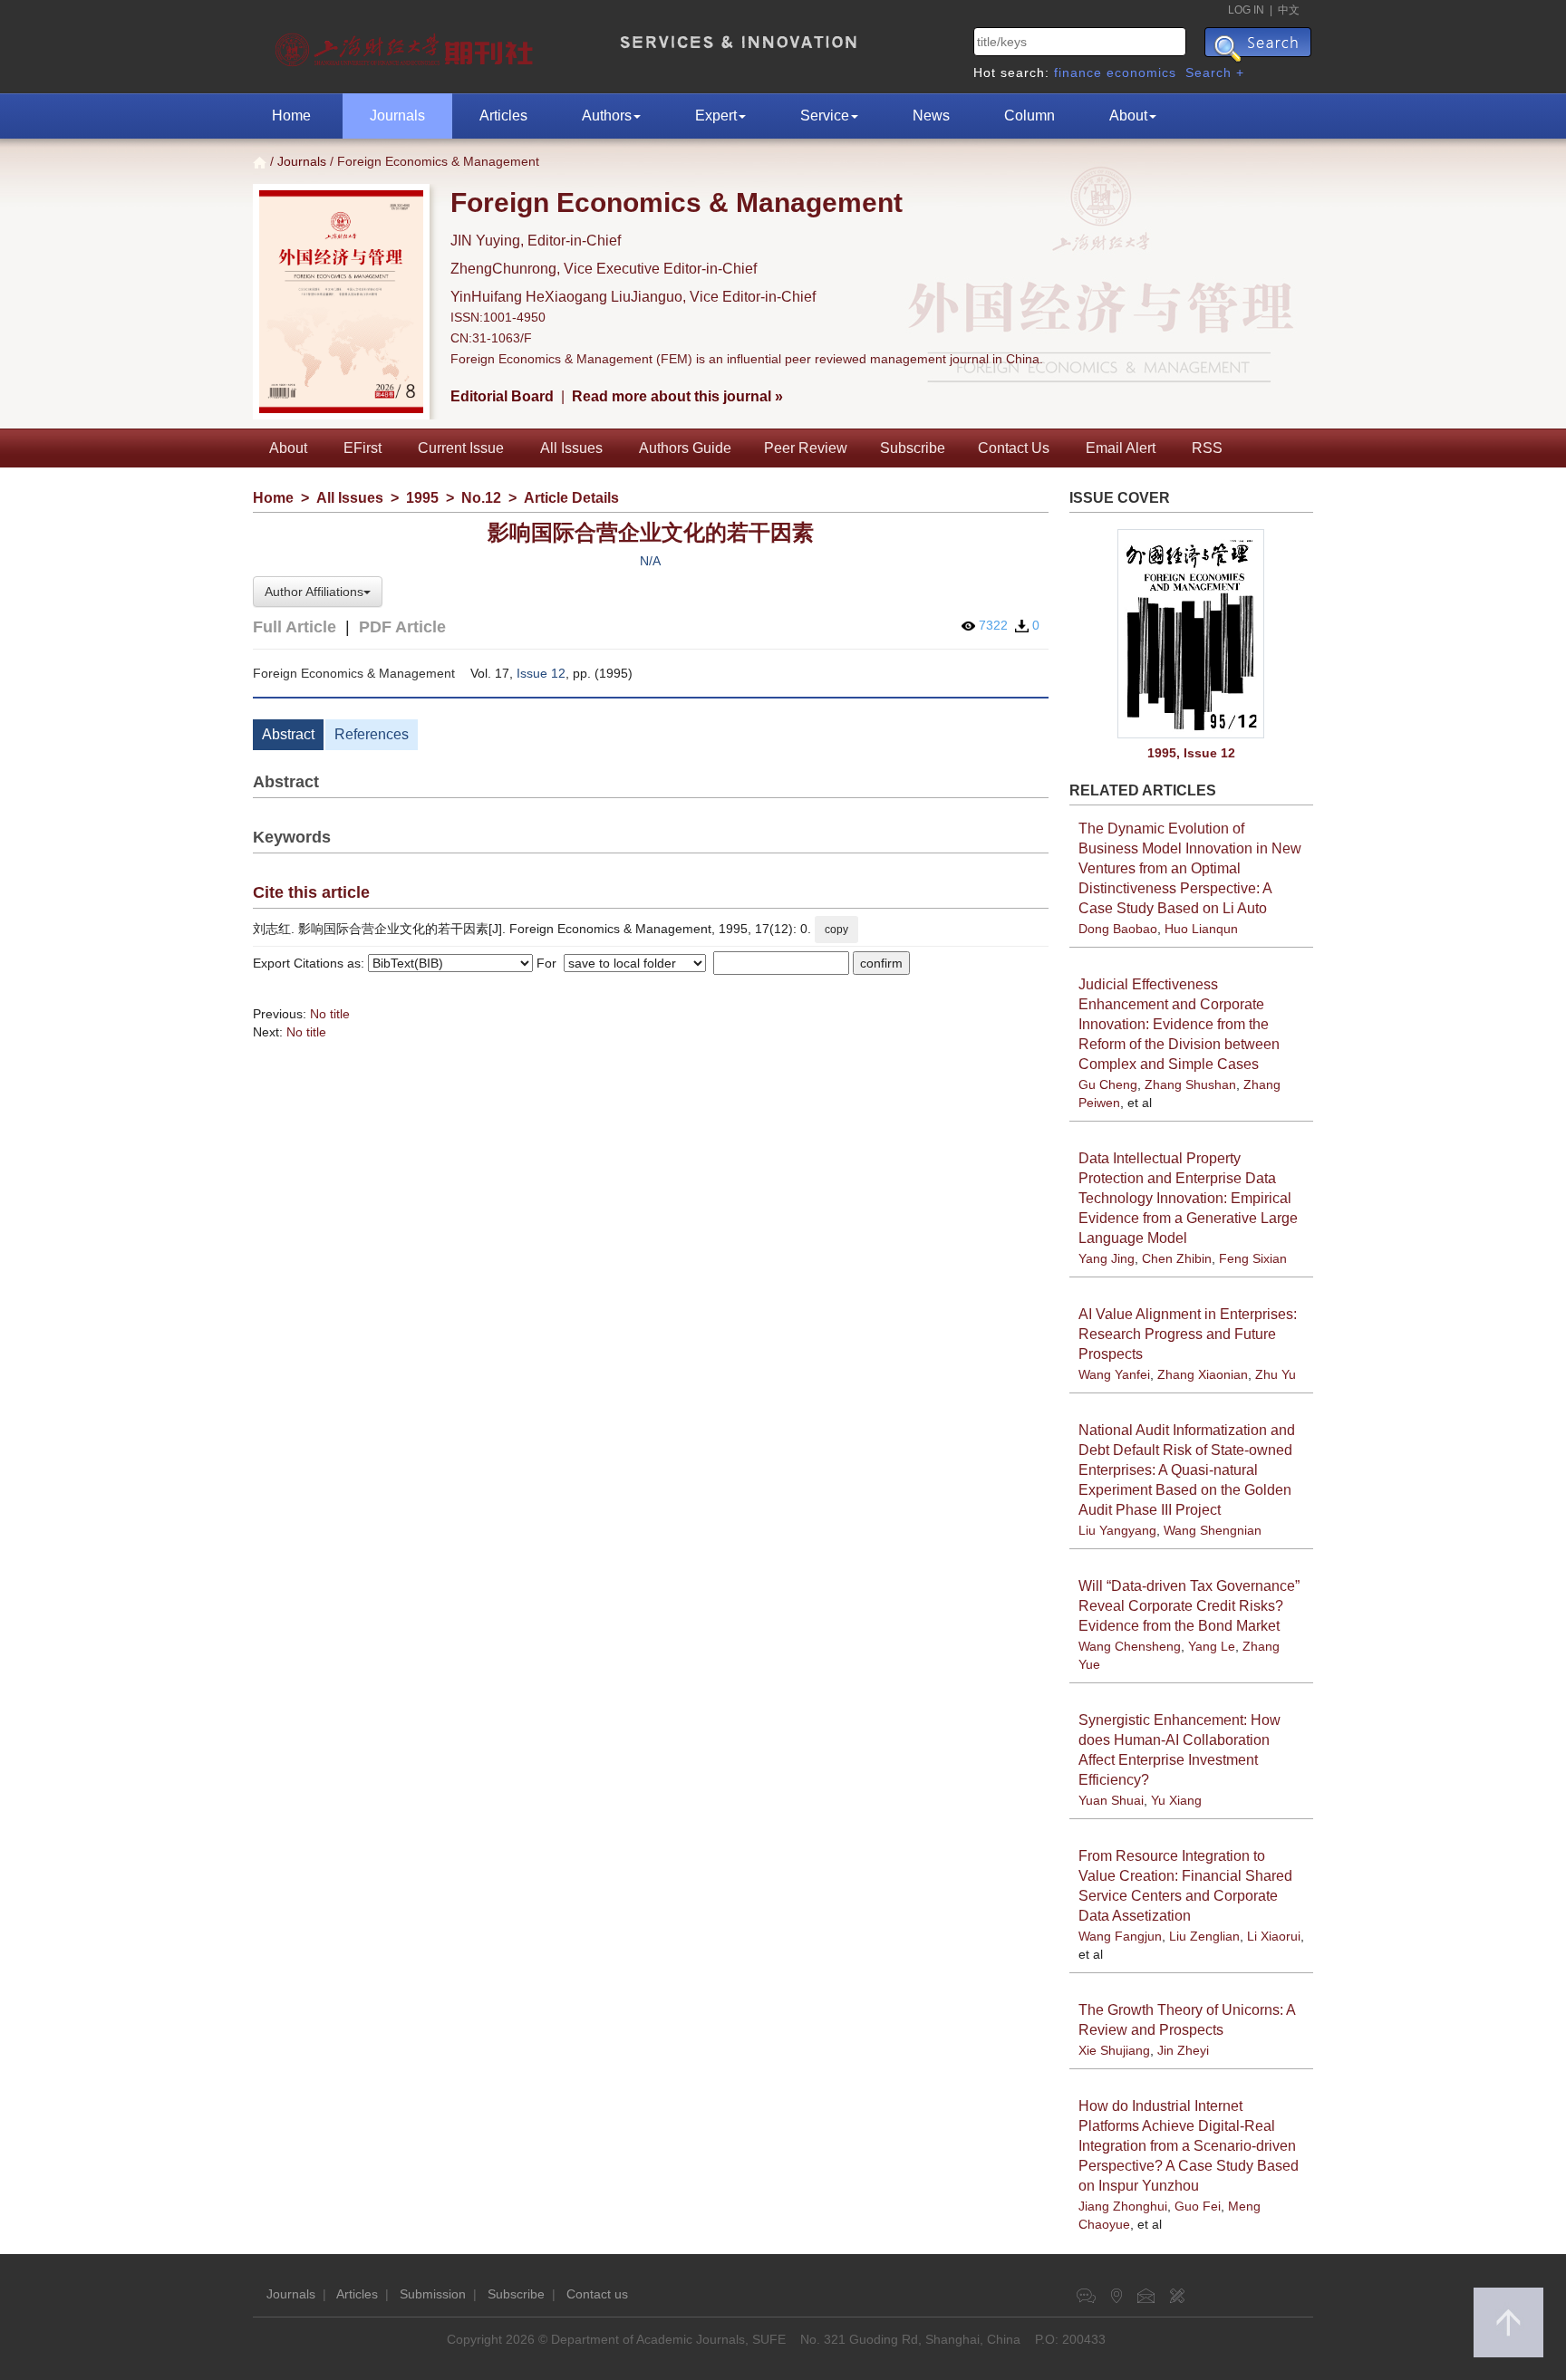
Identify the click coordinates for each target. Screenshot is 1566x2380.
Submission (433, 2294)
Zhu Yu (1276, 1374)
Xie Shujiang (1114, 2050)
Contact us (597, 2294)
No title (330, 1014)
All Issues (571, 448)
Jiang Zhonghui (1123, 2206)
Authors (607, 116)
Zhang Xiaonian (1203, 1374)
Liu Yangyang (1117, 1530)
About (1128, 116)
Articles (503, 116)
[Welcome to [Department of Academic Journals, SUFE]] (406, 45)
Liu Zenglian (1204, 1936)
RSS (1207, 448)
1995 (422, 498)
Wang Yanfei (1114, 1374)
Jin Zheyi (1183, 2050)
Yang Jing (1107, 1258)
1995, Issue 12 (1191, 753)
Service (825, 116)
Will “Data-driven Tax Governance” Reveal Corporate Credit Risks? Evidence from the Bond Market (1189, 1606)
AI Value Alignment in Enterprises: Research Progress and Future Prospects (1188, 1334)
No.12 (481, 498)
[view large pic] (1192, 634)
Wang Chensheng (1130, 1646)
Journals (397, 116)
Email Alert (1121, 448)
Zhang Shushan (1190, 1084)
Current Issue (461, 448)
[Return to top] (1508, 2322)
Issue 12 (541, 673)
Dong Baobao (1118, 929)
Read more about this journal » (677, 396)
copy (836, 930)
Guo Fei (1198, 2206)
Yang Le (1212, 1646)
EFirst (362, 448)
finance (1078, 72)
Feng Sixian (1253, 1258)
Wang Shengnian (1213, 1530)
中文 (1289, 10)
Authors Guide (685, 448)
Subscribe (913, 448)
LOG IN (1246, 10)
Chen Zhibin (1177, 1258)
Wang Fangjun (1120, 1936)
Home (291, 116)
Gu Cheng (1108, 1084)
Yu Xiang (1176, 1800)
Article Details (571, 498)
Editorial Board (502, 396)
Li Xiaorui (1274, 1936)
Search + (1215, 72)
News (931, 116)
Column (1029, 116)
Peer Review (806, 448)
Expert (716, 116)
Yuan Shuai (1111, 1800)
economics (1141, 72)
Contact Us (1014, 448)
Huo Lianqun (1201, 929)
